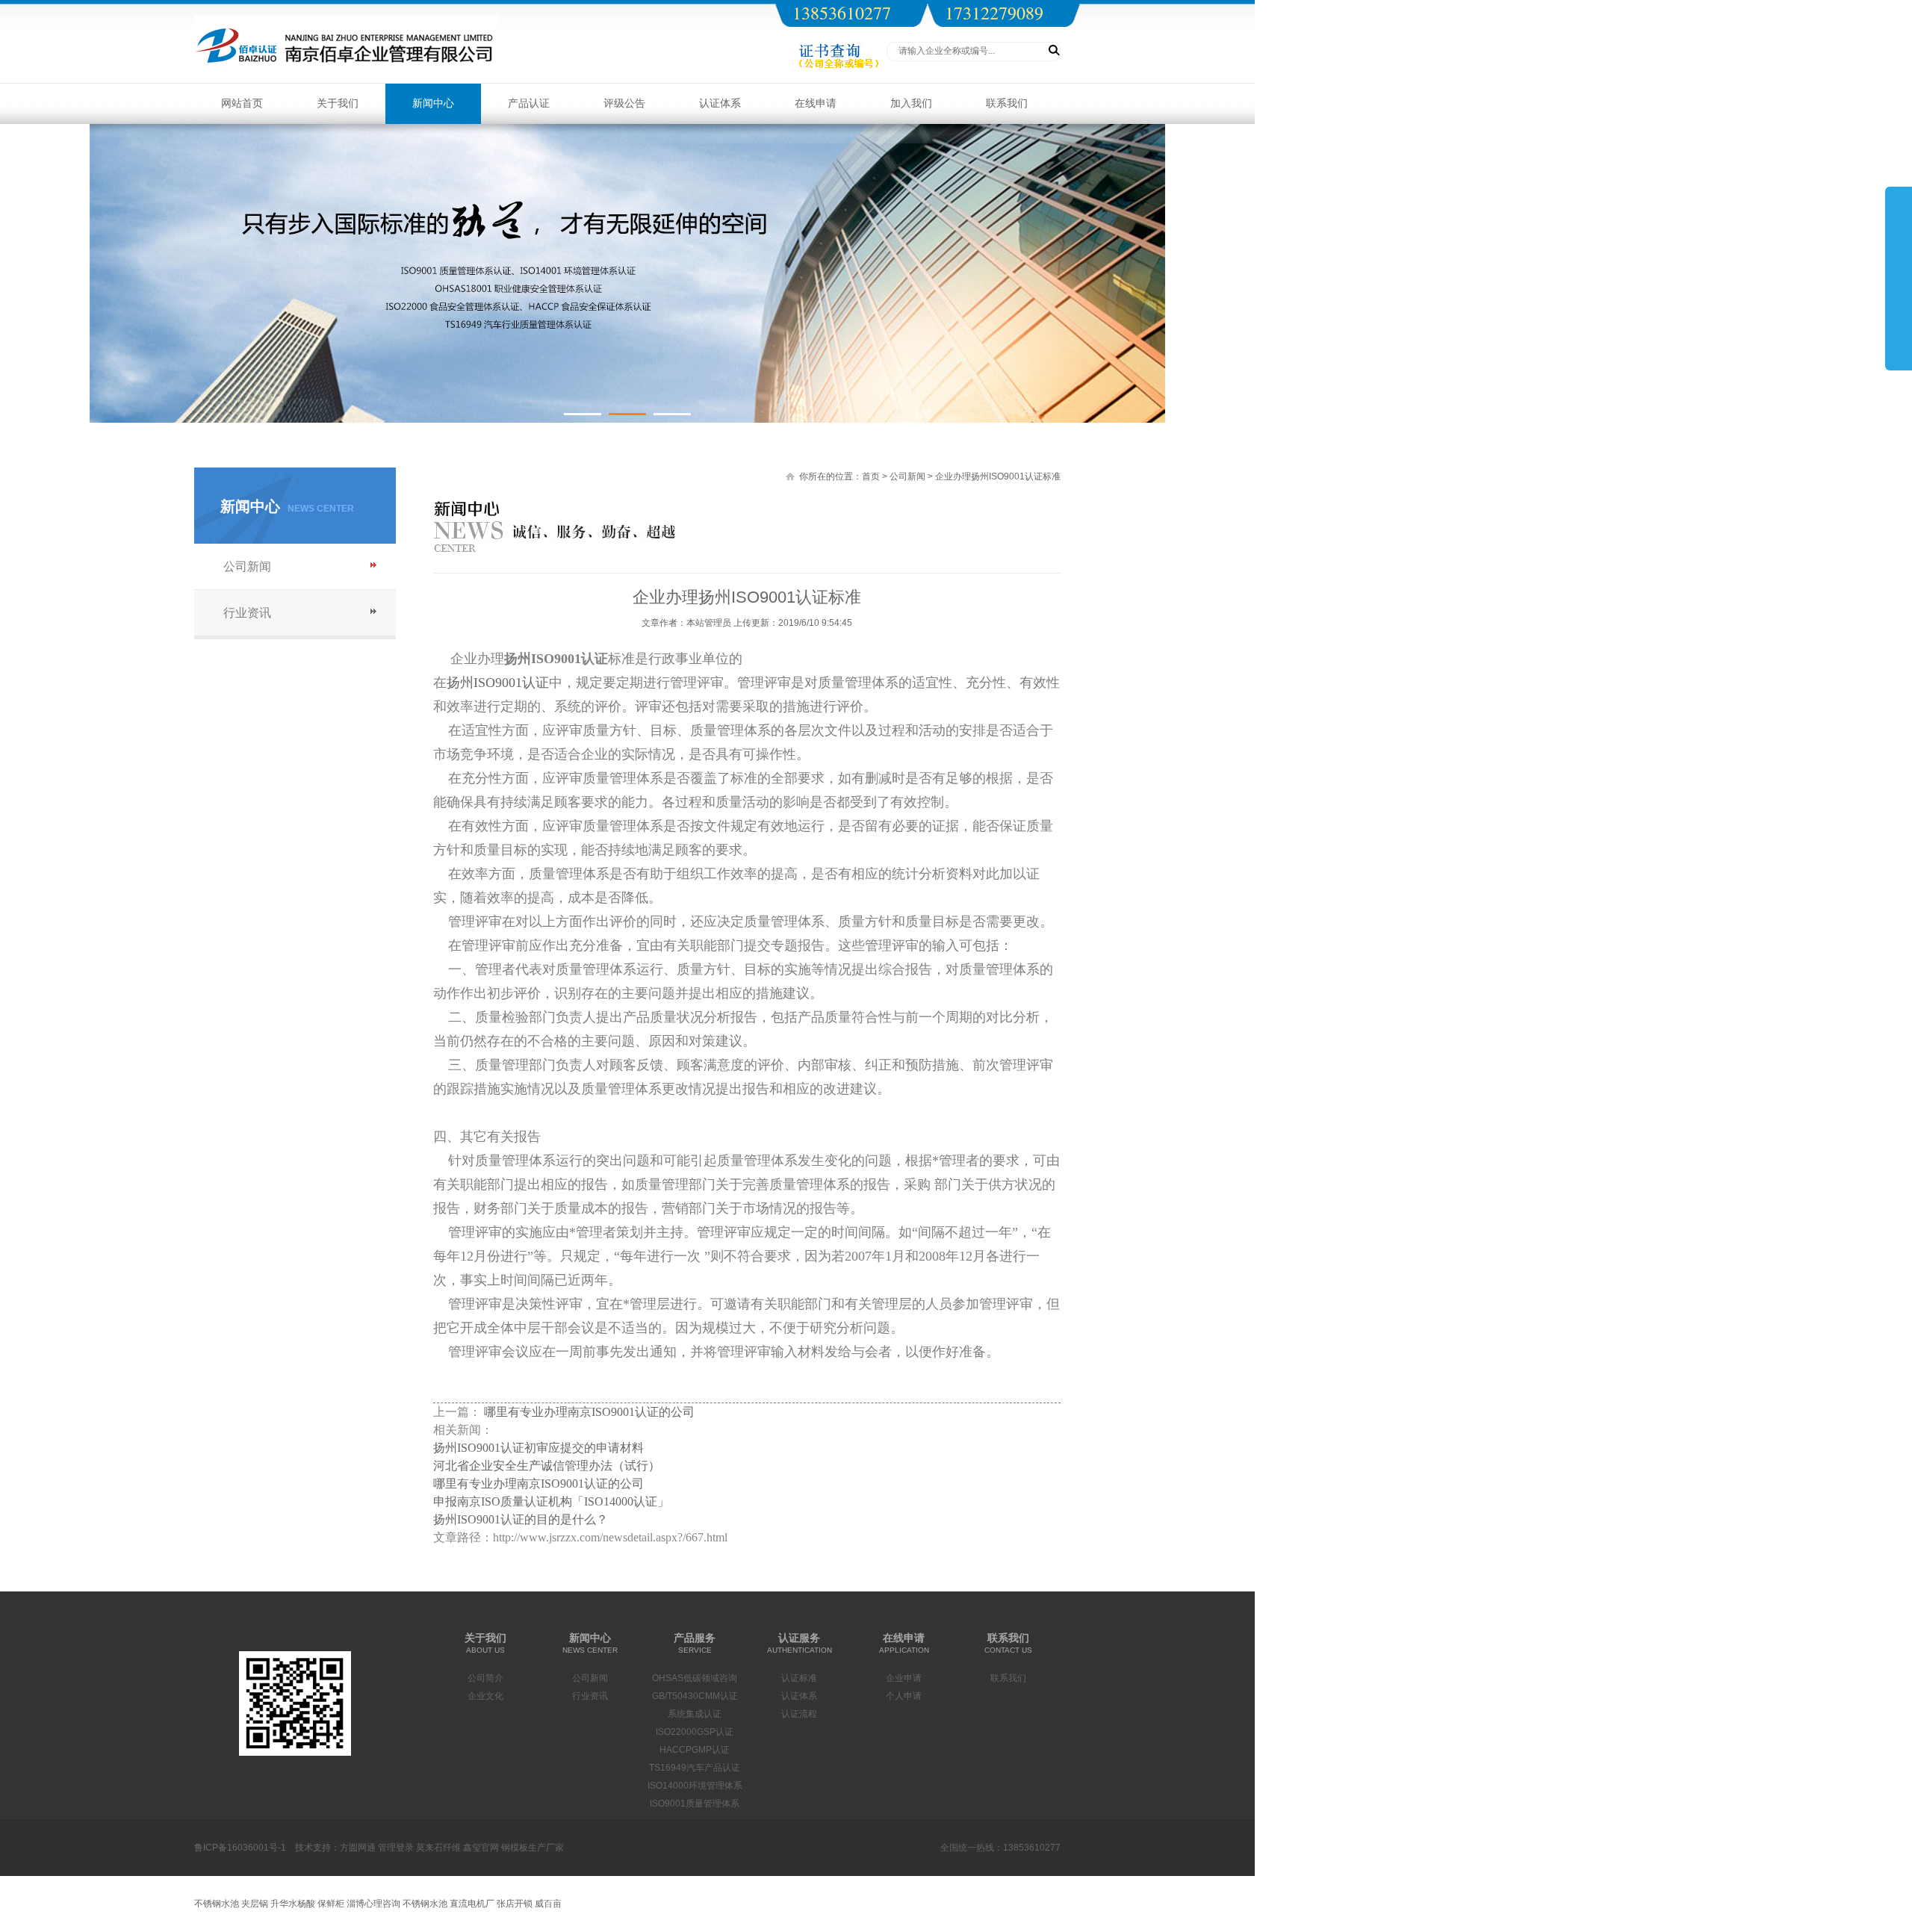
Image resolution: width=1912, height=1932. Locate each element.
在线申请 (816, 103)
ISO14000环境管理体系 (695, 1786)
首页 (871, 476)
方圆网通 (358, 1848)
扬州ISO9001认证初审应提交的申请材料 (538, 1448)
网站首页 (242, 103)
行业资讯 (247, 613)
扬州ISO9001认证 (498, 683)
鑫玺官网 (481, 1848)
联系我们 (1007, 103)
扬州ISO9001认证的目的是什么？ (521, 1519)
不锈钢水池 (217, 1904)
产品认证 (529, 103)
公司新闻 (247, 566)
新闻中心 (433, 103)
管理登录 (396, 1848)
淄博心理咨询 (373, 1904)
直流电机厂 (472, 1904)
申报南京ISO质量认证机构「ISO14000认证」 (551, 1501)
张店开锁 (515, 1904)
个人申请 (904, 1696)
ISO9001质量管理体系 (695, 1804)
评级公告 (624, 103)
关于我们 (338, 103)
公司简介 (485, 1678)
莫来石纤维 (438, 1848)
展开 (1899, 278)
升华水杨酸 (293, 1904)
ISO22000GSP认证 (695, 1732)
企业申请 (904, 1678)
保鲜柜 (331, 1904)
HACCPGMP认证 (695, 1750)
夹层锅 (255, 1904)
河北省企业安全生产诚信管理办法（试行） (547, 1466)
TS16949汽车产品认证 (695, 1768)
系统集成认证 (695, 1714)
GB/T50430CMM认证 (695, 1696)
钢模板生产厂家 (533, 1848)
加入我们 (911, 103)
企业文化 (485, 1696)
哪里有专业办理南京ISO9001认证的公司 (589, 1412)
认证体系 (720, 103)
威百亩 (548, 1904)
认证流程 (799, 1714)
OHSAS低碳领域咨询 (695, 1678)
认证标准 (799, 1678)
